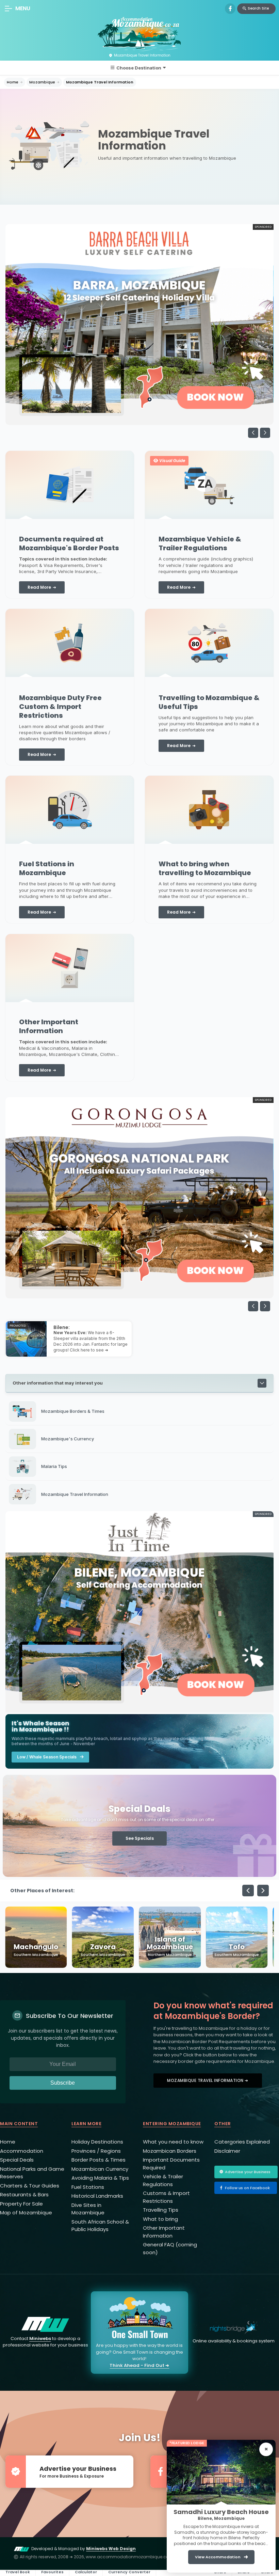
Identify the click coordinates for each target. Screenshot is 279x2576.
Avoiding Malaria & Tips (100, 2178)
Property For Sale (21, 2204)
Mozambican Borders (170, 2151)
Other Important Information (49, 1026)
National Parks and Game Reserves (32, 2173)
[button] (265, 433)
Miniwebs (40, 2338)
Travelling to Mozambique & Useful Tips (209, 702)
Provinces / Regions (96, 2151)
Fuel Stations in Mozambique (47, 868)
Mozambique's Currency (68, 1439)
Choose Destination (139, 68)
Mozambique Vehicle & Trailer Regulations (200, 543)
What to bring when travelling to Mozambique (205, 868)
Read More (39, 587)
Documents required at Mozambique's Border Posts (69, 543)
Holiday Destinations (97, 2142)
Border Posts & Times (99, 2160)
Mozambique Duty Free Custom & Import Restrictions (60, 707)
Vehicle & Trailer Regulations (163, 2180)
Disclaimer (227, 2151)
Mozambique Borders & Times (73, 1411)
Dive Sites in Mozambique (88, 2209)
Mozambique (42, 82)
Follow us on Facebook (247, 2188)
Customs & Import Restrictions (166, 2197)
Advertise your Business (248, 2172)
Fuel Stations (88, 2187)
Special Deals (17, 2160)
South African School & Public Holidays (100, 2226)
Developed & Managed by (84, 2549)
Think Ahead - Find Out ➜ (139, 2365)
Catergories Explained (242, 2142)
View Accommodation (218, 2557)
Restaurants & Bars (24, 2194)
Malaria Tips (54, 1466)
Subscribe (63, 2083)
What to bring (160, 2219)
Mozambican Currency (100, 2169)
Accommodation (22, 2151)
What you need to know (173, 2142)
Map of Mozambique (26, 2212)
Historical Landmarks (97, 2196)
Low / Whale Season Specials (47, 1757)
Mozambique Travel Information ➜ (208, 2080)
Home (13, 82)
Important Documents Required (171, 2164)
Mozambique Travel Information (100, 82)
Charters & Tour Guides (30, 2186)
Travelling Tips (161, 2210)
